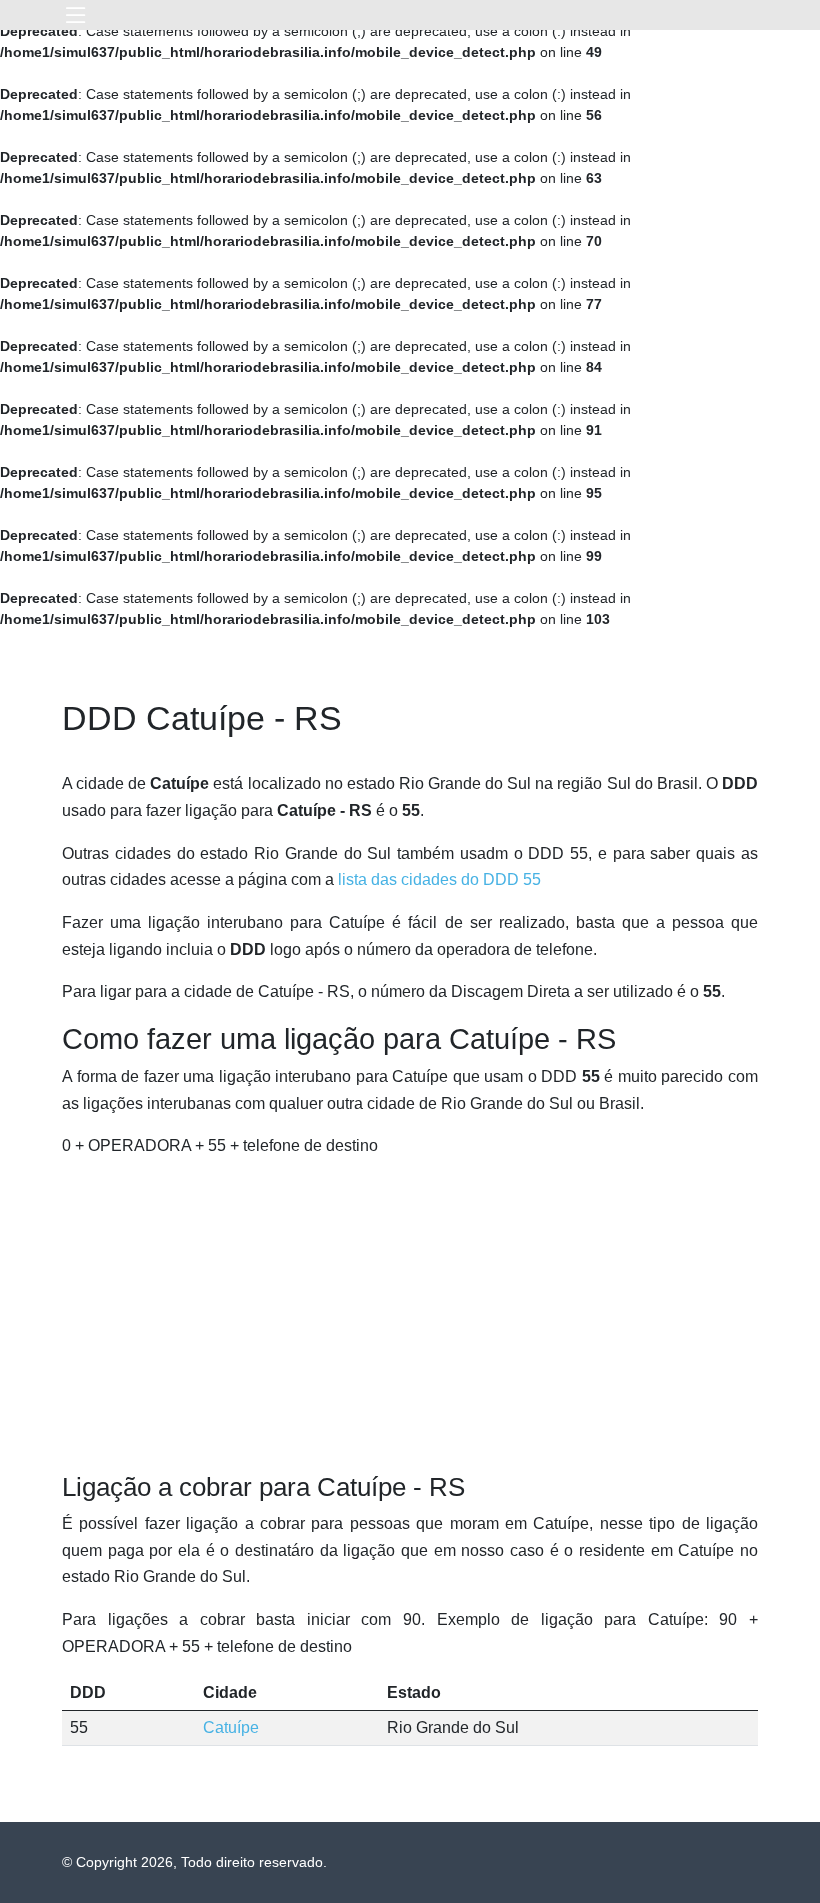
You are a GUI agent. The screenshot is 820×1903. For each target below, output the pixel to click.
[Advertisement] (410, 1316)
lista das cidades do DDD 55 (439, 879)
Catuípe (231, 1727)
